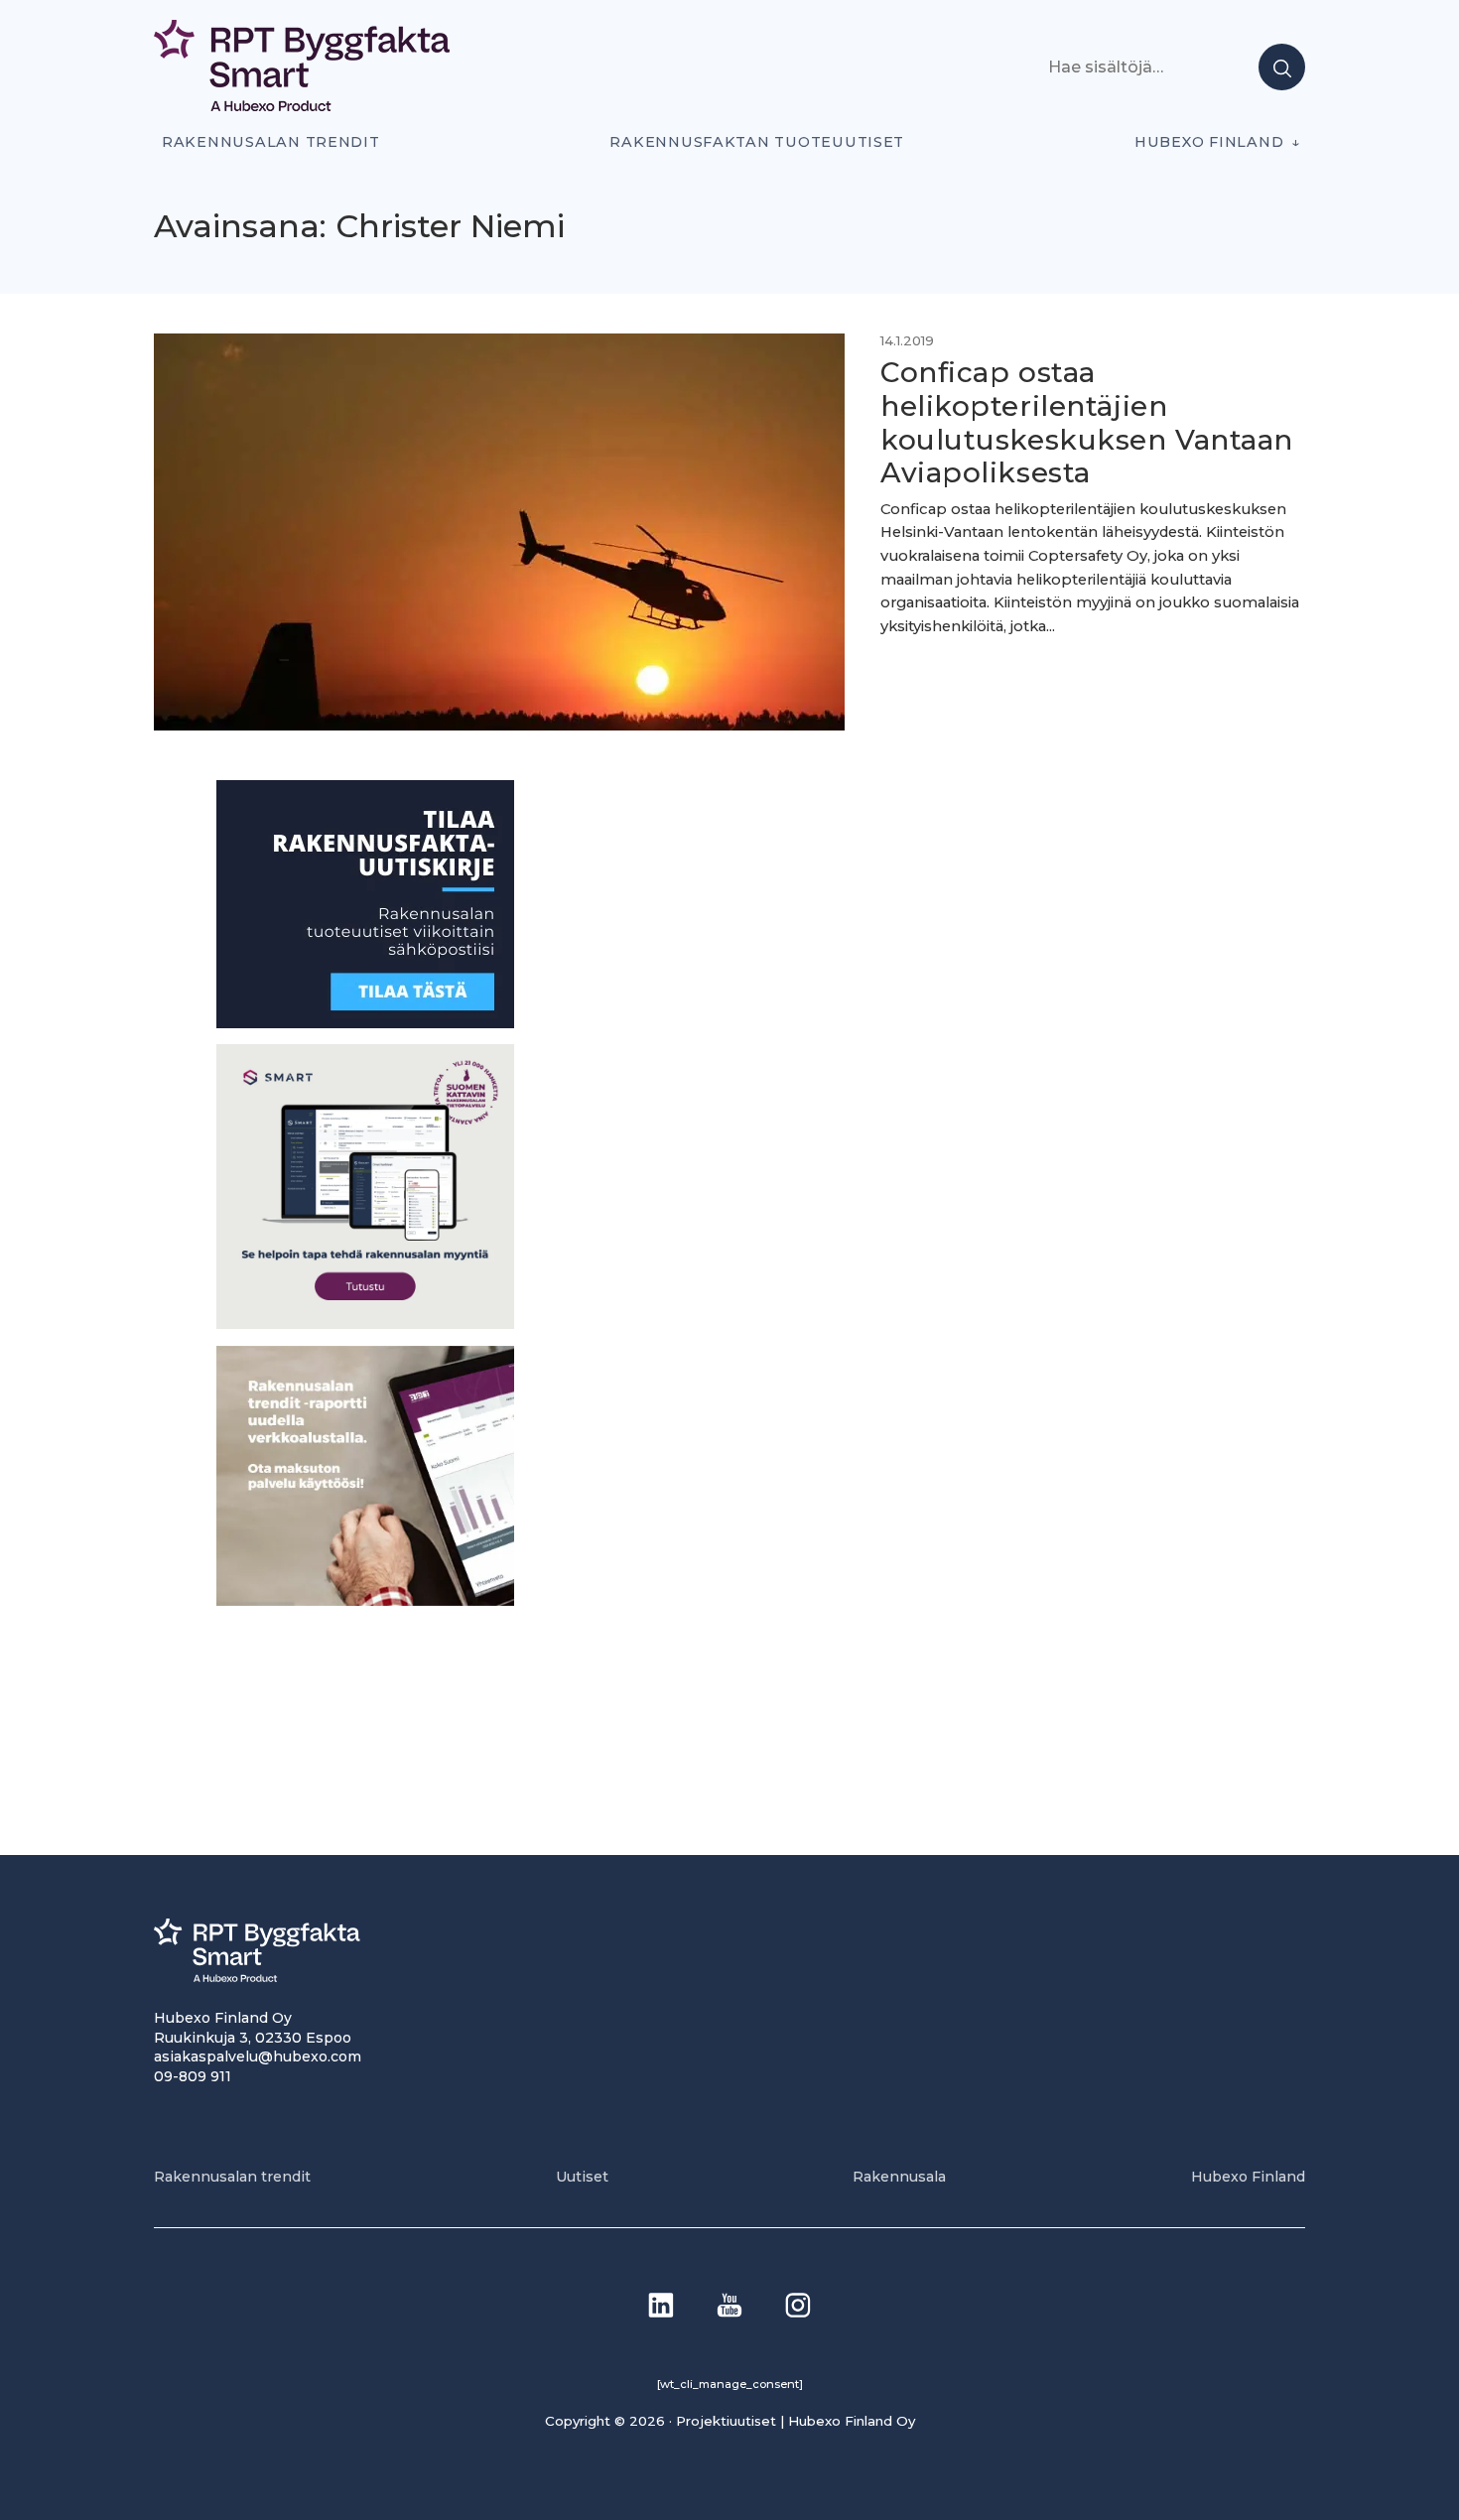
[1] (365, 1023)
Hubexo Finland (1209, 142)
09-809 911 (193, 2076)
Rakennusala (899, 2177)
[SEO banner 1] (365, 1324)
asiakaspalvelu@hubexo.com (258, 2056)
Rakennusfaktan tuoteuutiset (757, 142)
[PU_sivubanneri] (365, 1600)
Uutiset (582, 2177)
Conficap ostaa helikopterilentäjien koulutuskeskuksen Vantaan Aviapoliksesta (1087, 422)
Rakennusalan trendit (271, 142)
